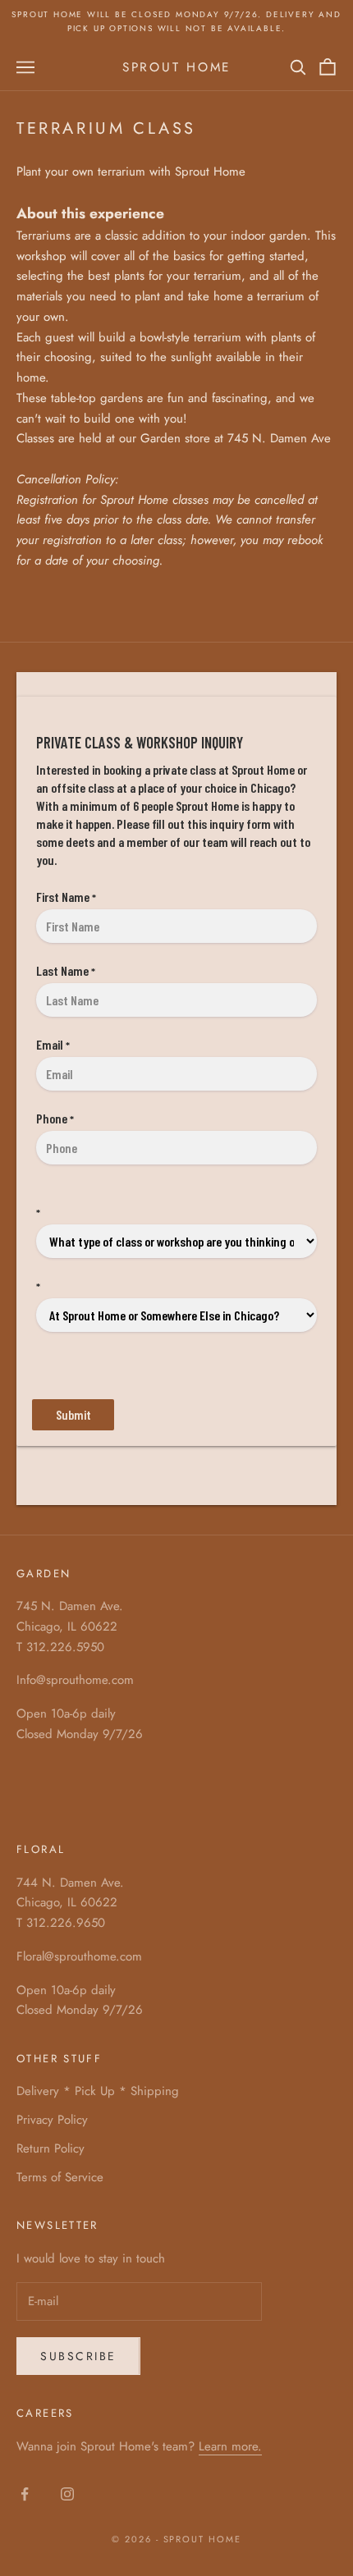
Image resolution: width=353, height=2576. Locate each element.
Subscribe (78, 2356)
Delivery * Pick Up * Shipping (98, 2091)
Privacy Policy (52, 2120)
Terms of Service (60, 2177)
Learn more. (230, 2446)
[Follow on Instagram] (67, 2494)
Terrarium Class (106, 128)
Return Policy (50, 2148)
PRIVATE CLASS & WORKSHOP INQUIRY (140, 742)
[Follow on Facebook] (25, 2494)
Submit (73, 1414)
